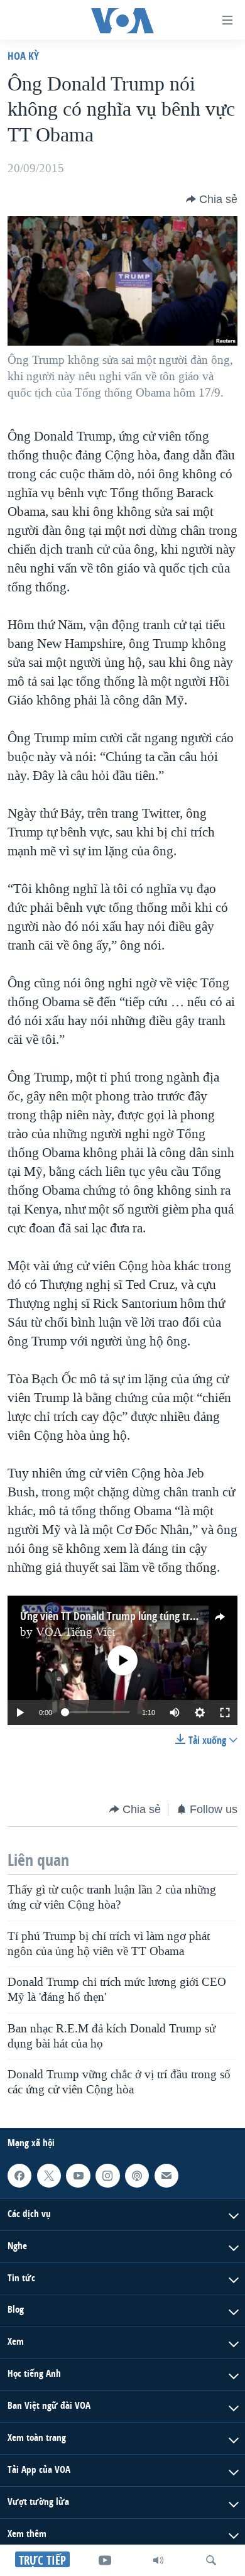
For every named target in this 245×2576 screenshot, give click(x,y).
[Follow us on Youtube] (78, 2176)
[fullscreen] (225, 1713)
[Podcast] (137, 2176)
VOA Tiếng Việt (75, 1632)
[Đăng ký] (166, 2176)
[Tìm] (211, 2560)
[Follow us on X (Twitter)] (49, 2176)
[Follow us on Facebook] (19, 2176)
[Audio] (158, 2560)
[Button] (212, 199)
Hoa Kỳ (23, 56)
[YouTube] (105, 2560)
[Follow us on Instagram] (107, 2176)
